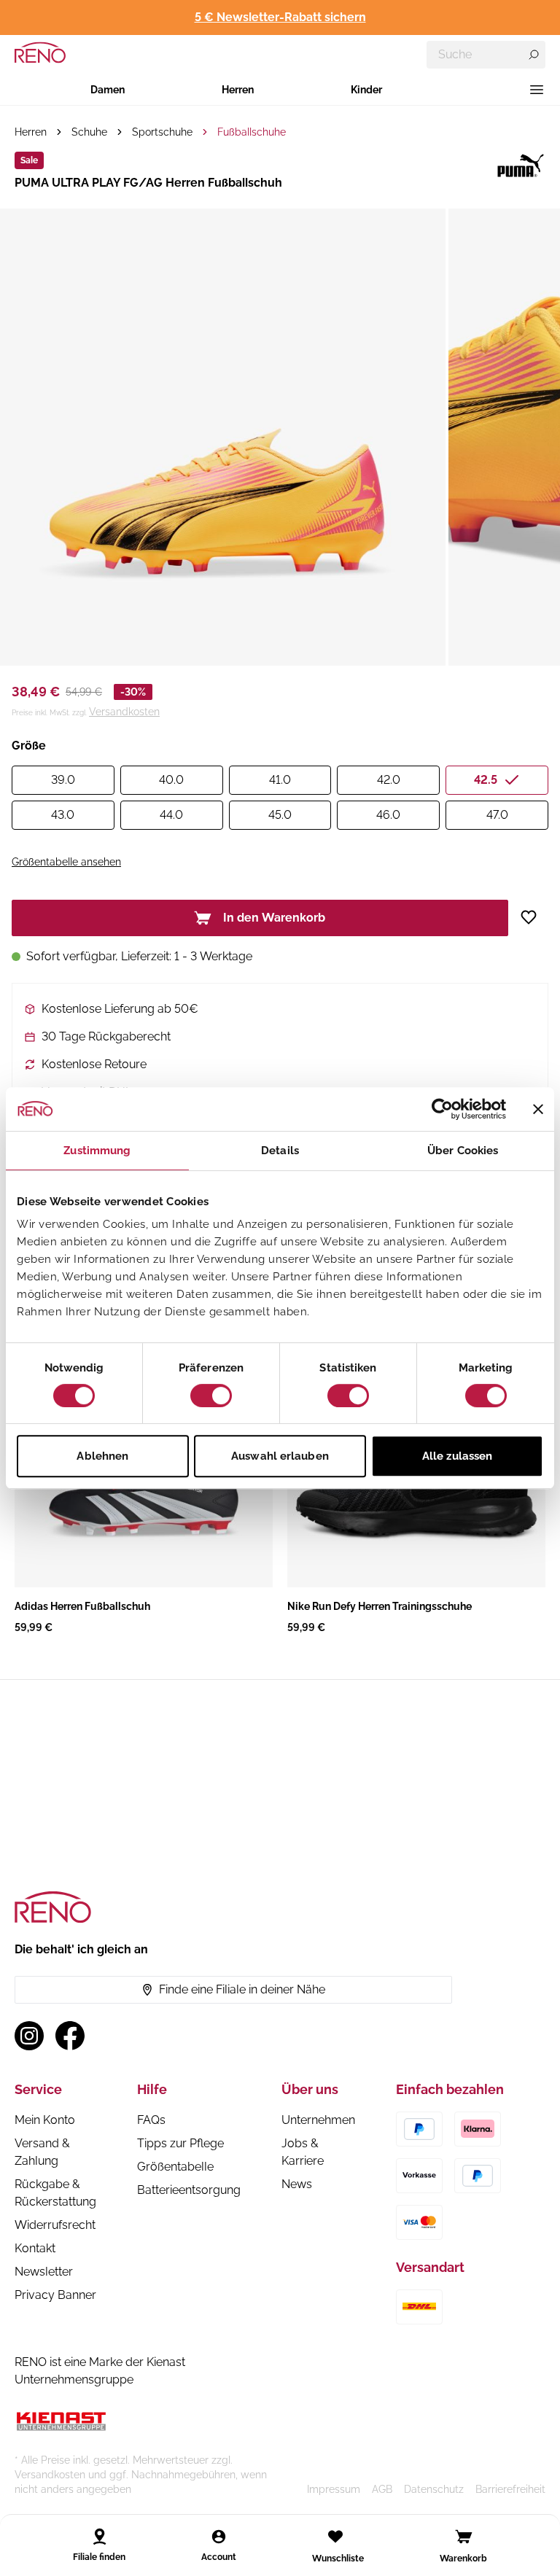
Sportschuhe (162, 132)
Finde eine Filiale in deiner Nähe (242, 1989)
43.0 (63, 815)
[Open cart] (464, 2537)
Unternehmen (318, 2120)
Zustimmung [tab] (97, 1151)
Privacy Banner (55, 2295)
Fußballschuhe (252, 132)
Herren (238, 90)
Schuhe (89, 132)
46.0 (388, 815)
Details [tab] (280, 1151)
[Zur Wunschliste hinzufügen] (534, 917)
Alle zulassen (457, 1456)
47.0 (497, 815)
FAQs (151, 2120)
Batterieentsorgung (189, 2190)
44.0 (171, 815)
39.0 (63, 780)
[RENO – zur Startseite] (40, 52)
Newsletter (44, 2272)
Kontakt (35, 2248)
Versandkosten (124, 712)
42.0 (389, 780)
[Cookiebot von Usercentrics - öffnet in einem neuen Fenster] (442, 1109)
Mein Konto (45, 2120)
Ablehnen (102, 1456)
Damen (108, 90)
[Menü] (537, 90)
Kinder (366, 90)
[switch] (211, 1396)
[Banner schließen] (538, 1109)
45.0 (280, 815)
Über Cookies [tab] (463, 1151)
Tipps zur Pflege (180, 2143)
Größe (29, 746)
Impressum (334, 2489)
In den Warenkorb (274, 918)
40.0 (171, 780)
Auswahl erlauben (280, 1456)
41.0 (280, 780)
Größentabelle (175, 2167)
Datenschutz (434, 2489)
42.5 (486, 780)
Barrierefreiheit (510, 2489)
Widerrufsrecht (55, 2225)
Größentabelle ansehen (66, 862)
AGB (382, 2489)
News (297, 2184)
